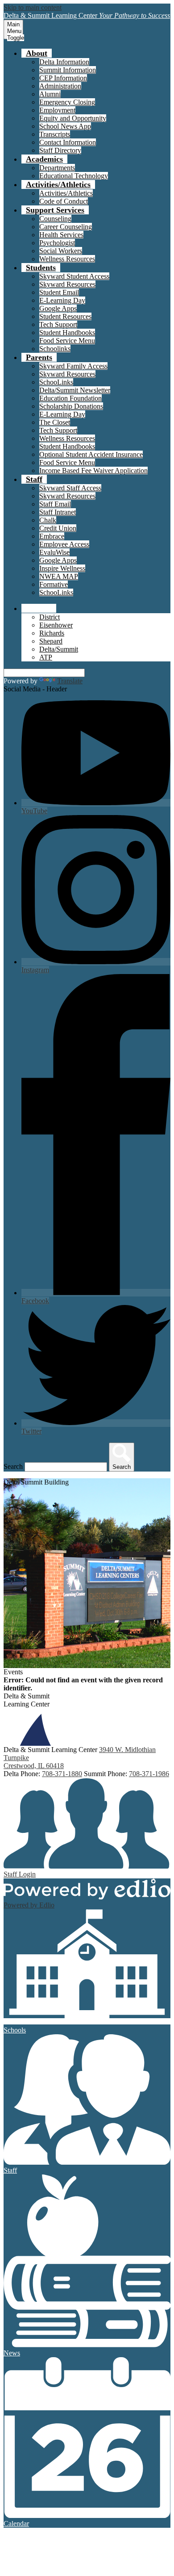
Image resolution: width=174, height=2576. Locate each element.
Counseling (55, 219)
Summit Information (68, 70)
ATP (46, 657)
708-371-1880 (62, 1774)
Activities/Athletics (66, 193)
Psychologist (57, 243)
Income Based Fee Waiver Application (93, 470)
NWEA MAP (59, 576)
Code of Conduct (64, 201)
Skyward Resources (67, 284)
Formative (54, 584)
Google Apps (58, 308)
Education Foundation (70, 398)
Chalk (48, 520)
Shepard (51, 641)
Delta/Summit (59, 649)
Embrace (52, 536)
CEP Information (63, 78)
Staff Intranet (58, 512)
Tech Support (58, 324)
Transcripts (55, 134)
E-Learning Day (62, 300)
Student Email (59, 292)
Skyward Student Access (74, 276)
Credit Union (58, 528)
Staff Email (55, 504)
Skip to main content (33, 7)
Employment (57, 110)
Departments (57, 168)
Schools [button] (39, 608)
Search (13, 1466)
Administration (60, 86)
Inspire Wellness (62, 568)
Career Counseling (66, 227)
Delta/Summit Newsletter (75, 390)
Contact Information (68, 142)
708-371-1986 (149, 1774)
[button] (37, 53)
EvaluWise (54, 552)
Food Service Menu (67, 341)
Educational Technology (74, 176)
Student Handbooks (67, 332)
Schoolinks (55, 349)
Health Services (61, 235)
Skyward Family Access (73, 366)
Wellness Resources (67, 259)
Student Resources (65, 316)
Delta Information (64, 62)
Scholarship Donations (71, 406)
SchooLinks (56, 382)
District (50, 617)
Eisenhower (56, 625)
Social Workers (61, 251)
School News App (65, 126)
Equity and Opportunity (73, 118)
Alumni (50, 94)
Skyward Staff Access (70, 488)
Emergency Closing (67, 102)
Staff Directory (60, 150)
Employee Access (64, 544)
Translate (70, 681)
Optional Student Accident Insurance (91, 454)
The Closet (55, 422)
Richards (52, 633)
